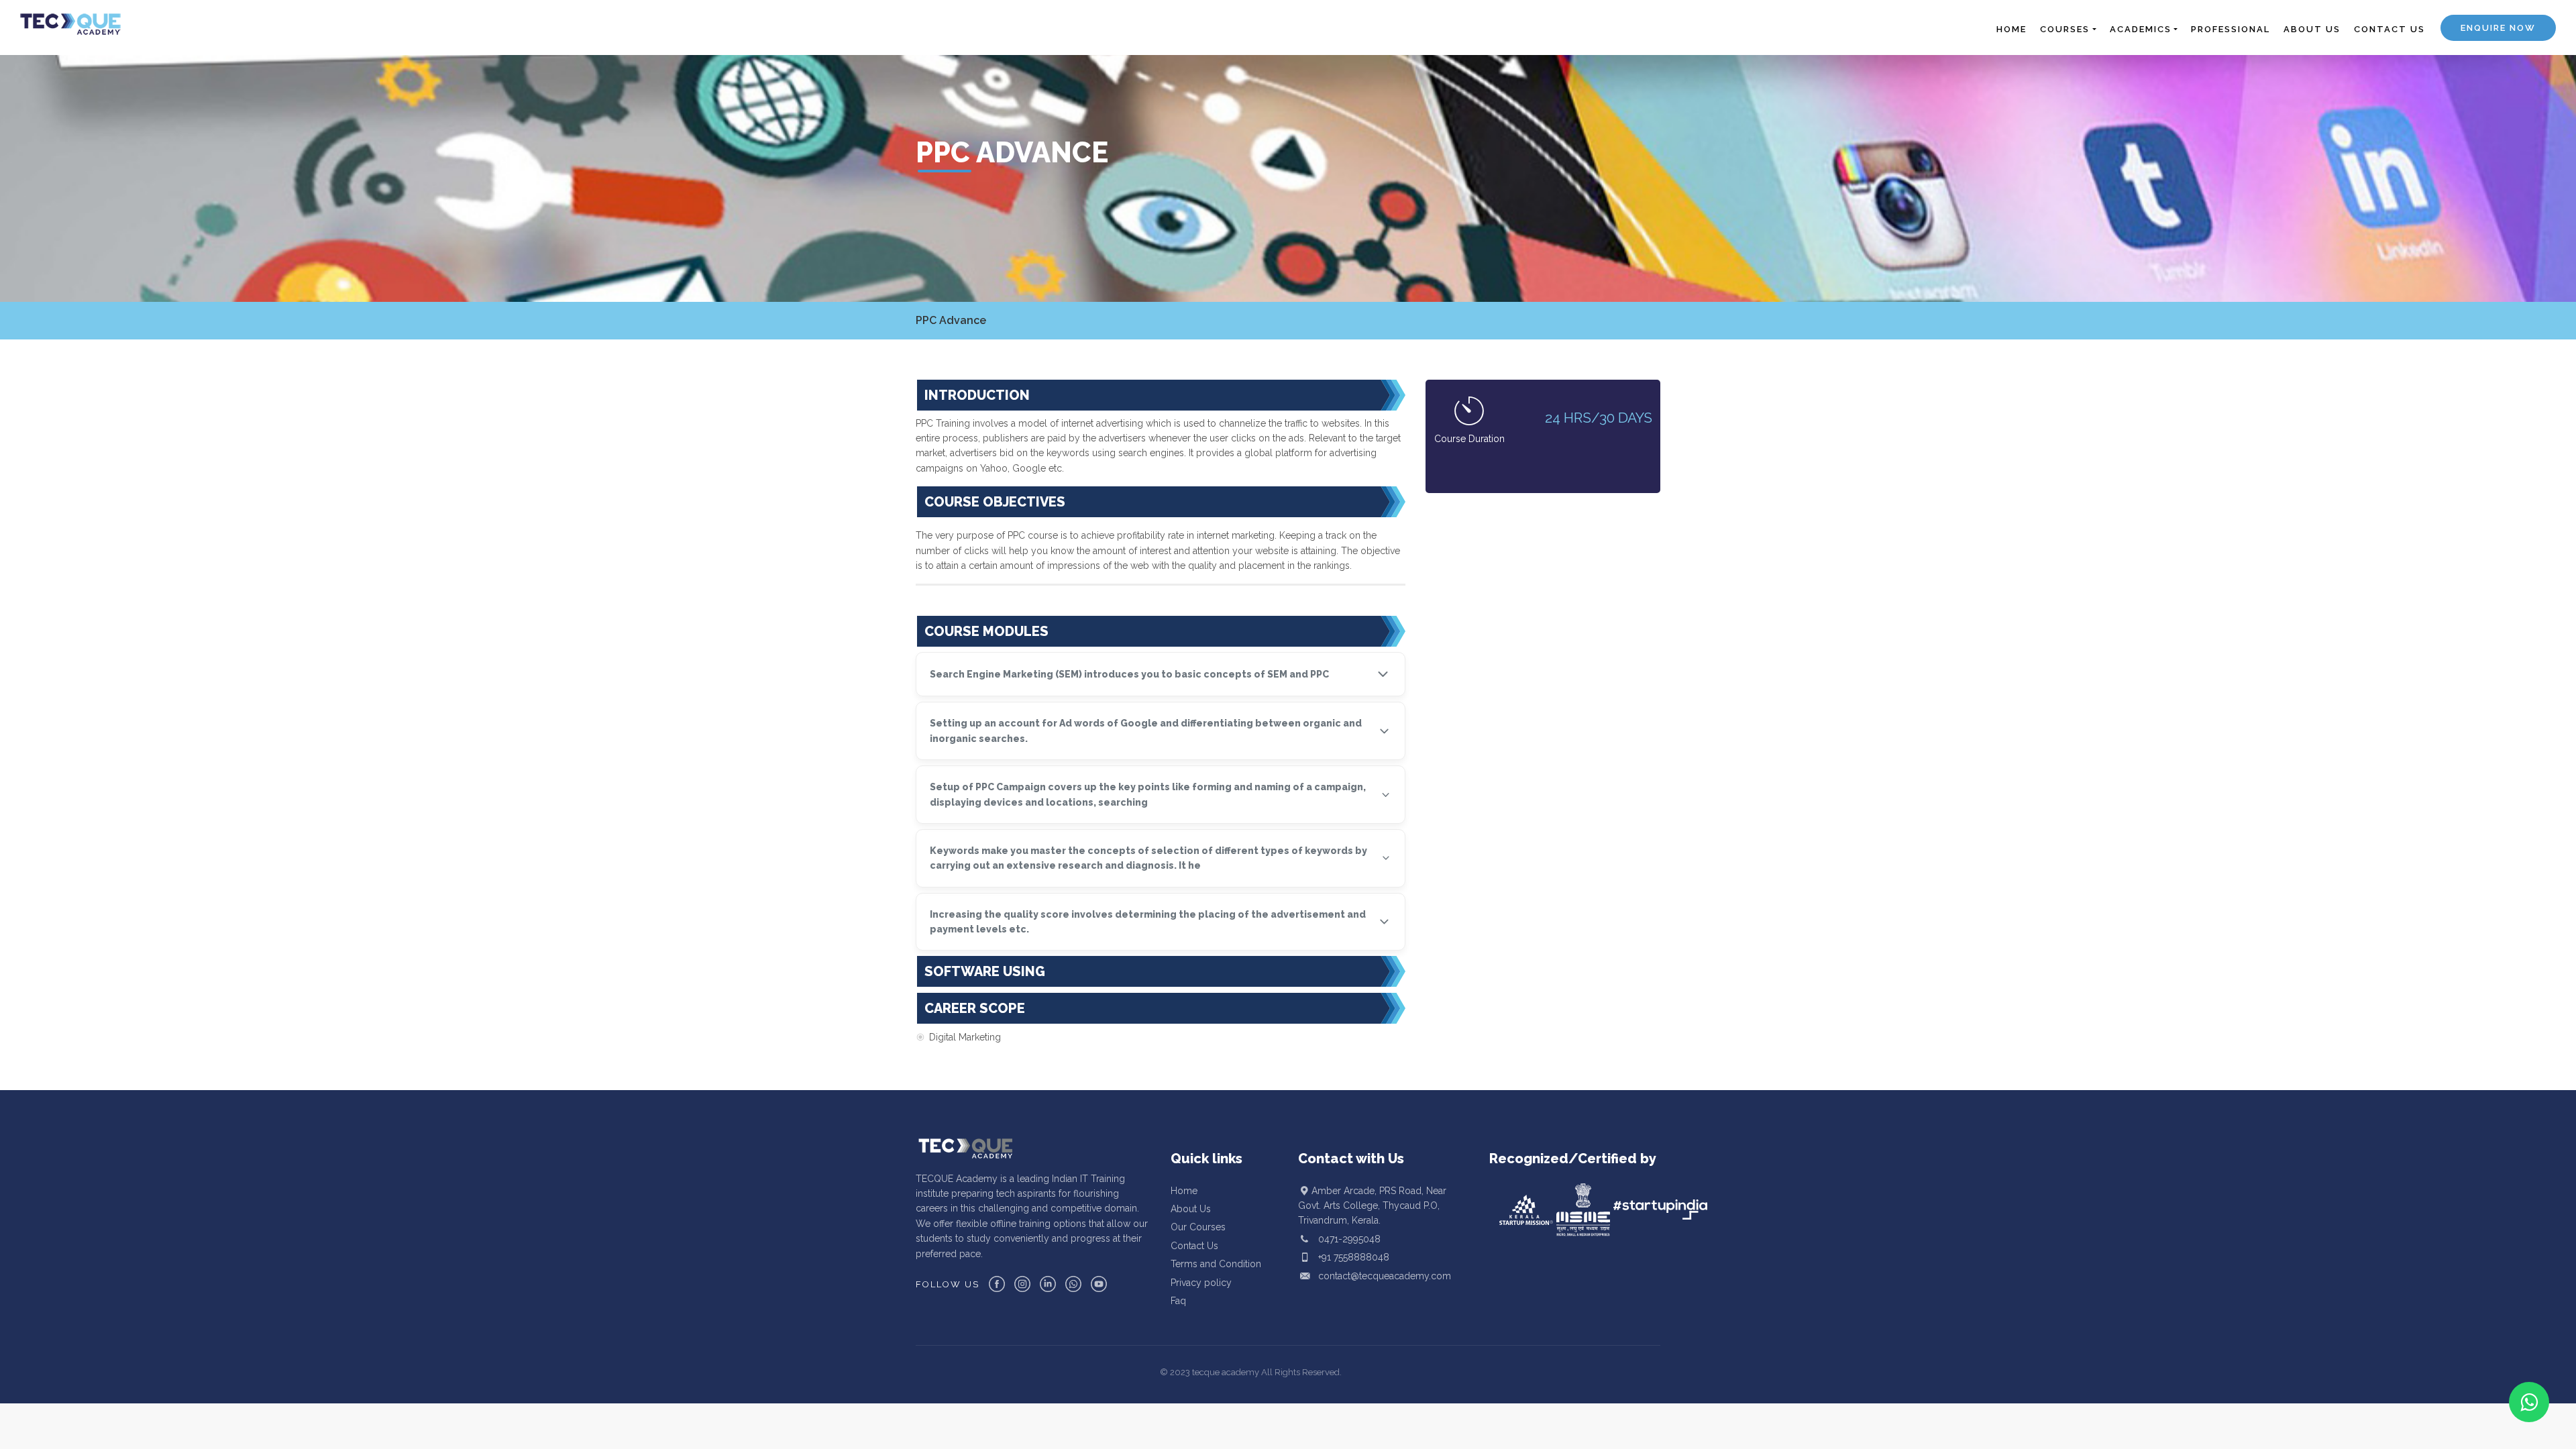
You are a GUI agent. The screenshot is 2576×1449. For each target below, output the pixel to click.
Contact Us (1194, 1246)
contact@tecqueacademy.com (1385, 1276)
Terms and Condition (1216, 1264)
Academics (2141, 29)
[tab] (1161, 674)
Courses (2065, 29)
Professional (2231, 29)
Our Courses (1198, 1227)
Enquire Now (2498, 28)
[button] (1161, 674)
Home (1184, 1191)
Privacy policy (1201, 1283)
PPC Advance (951, 320)
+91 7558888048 (1354, 1257)
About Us (1191, 1209)
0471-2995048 (1349, 1239)
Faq (1178, 1301)
